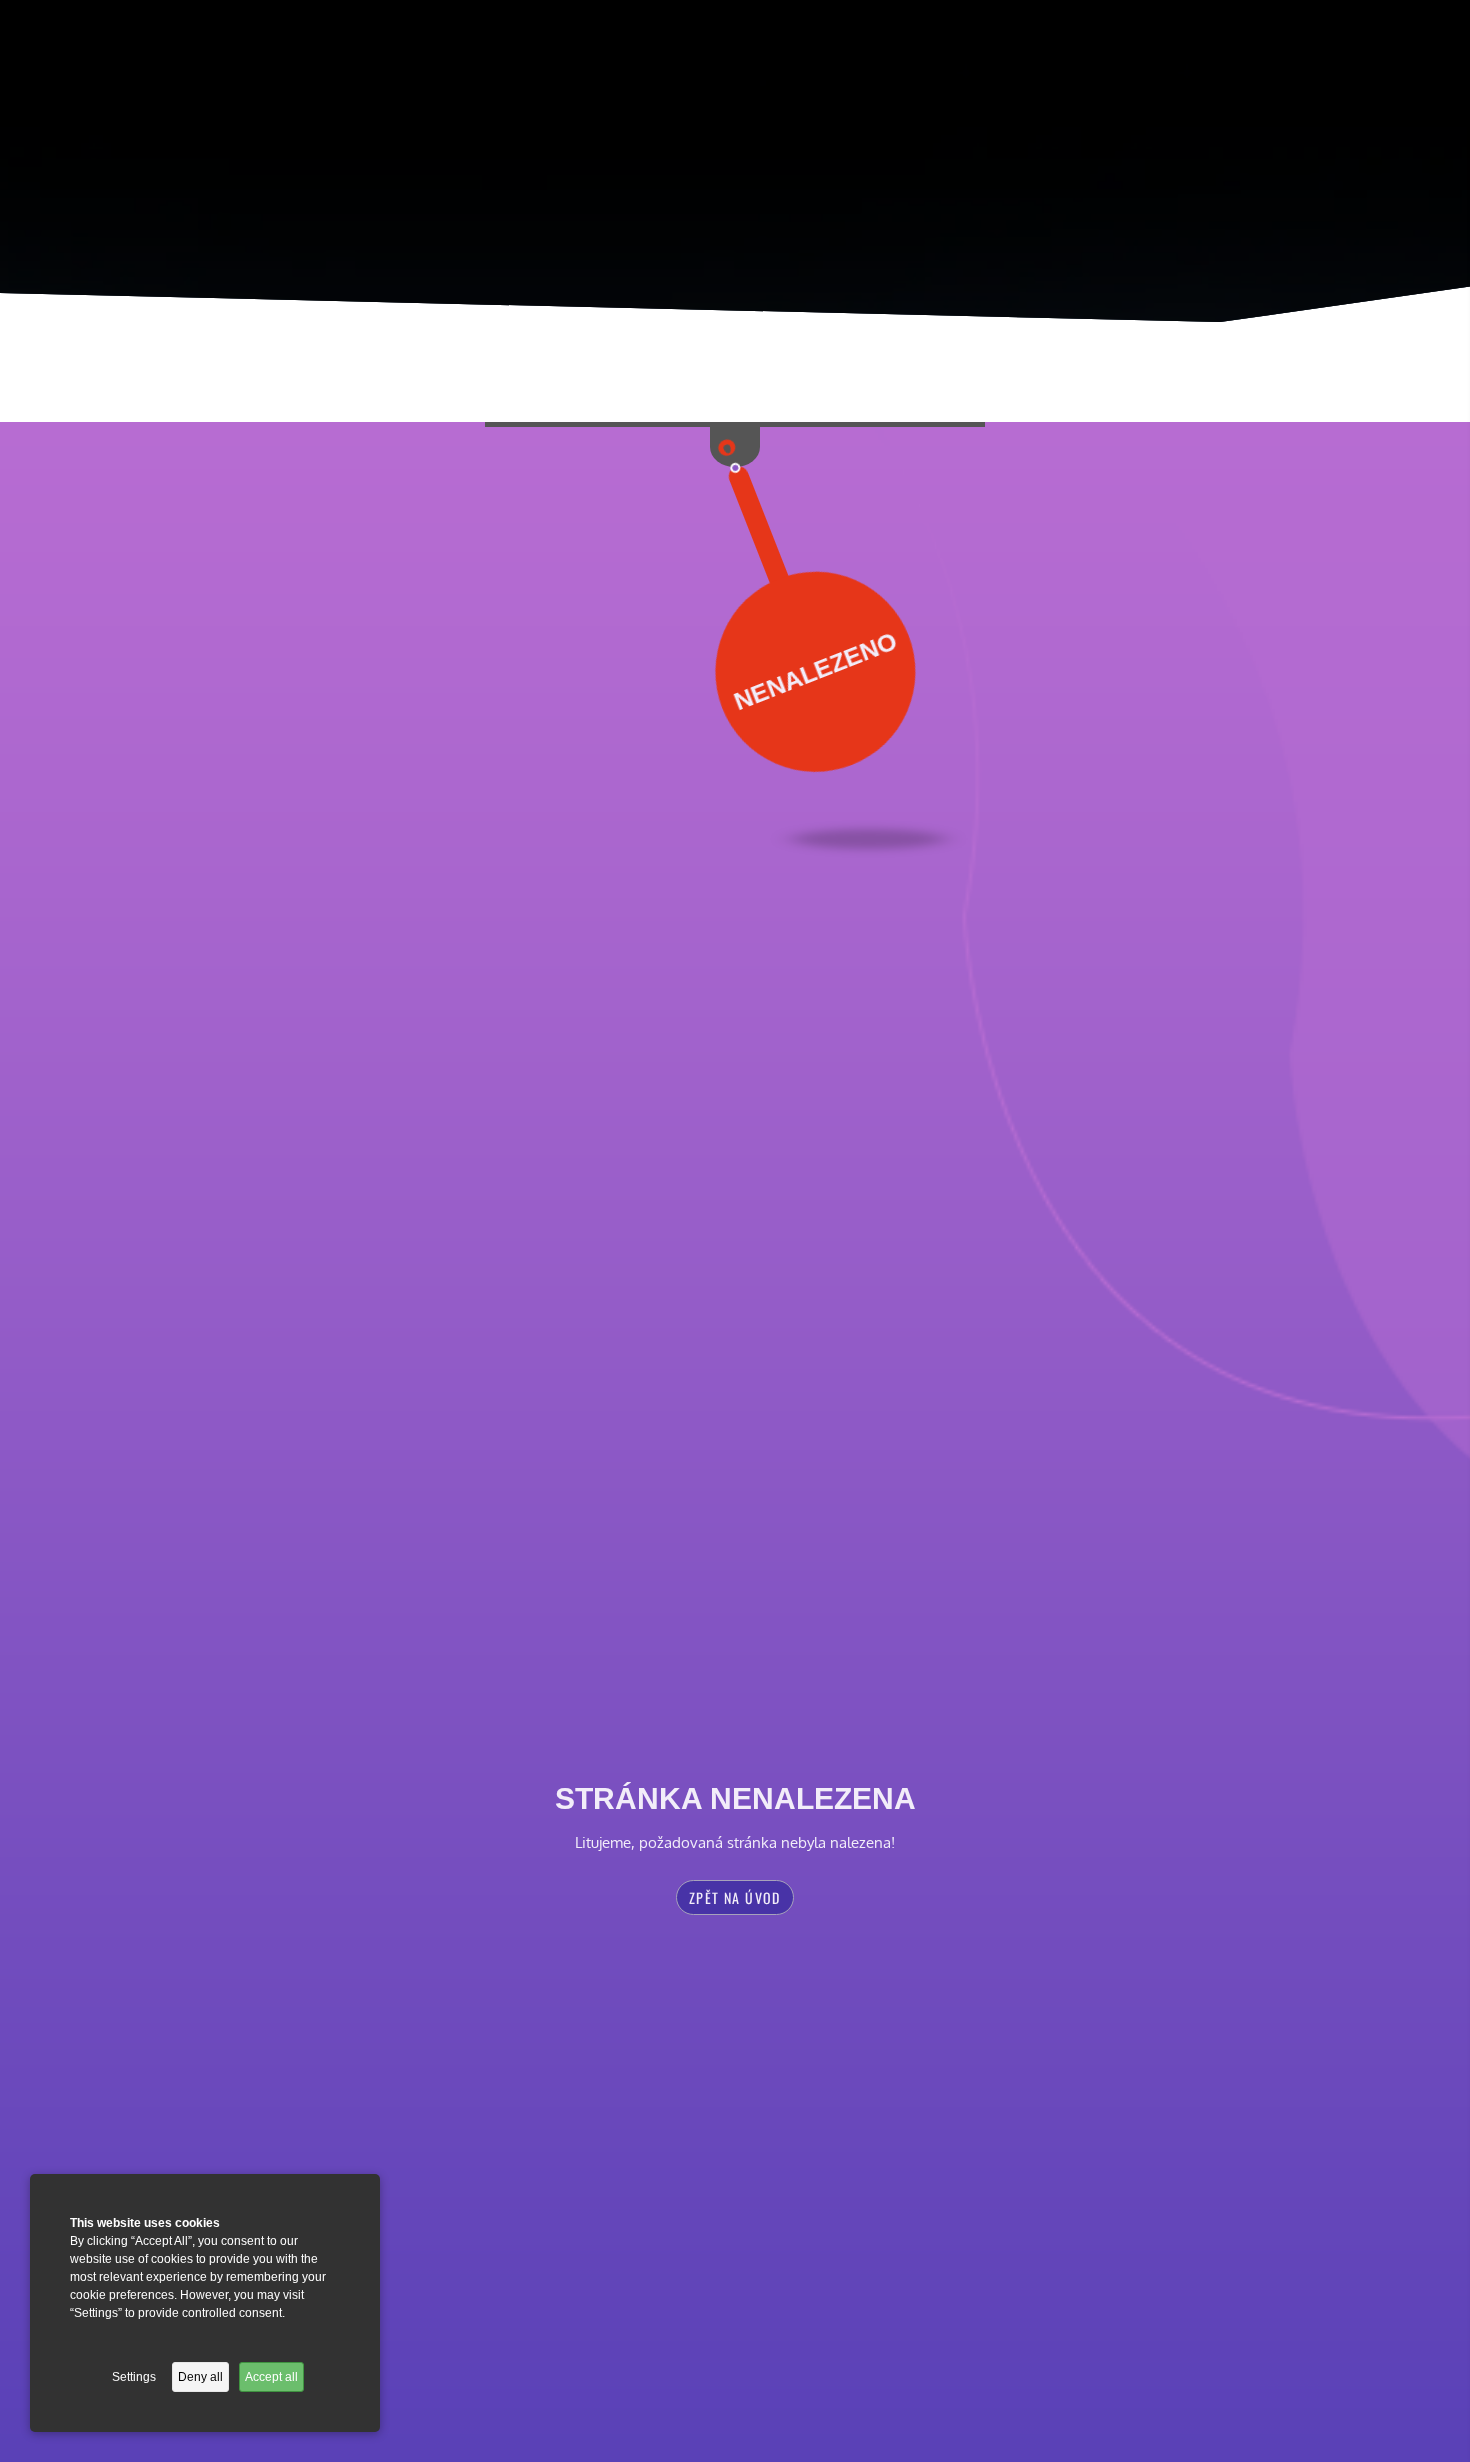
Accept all (271, 2377)
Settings (134, 2377)
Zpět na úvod (735, 1897)
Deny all (200, 2377)
